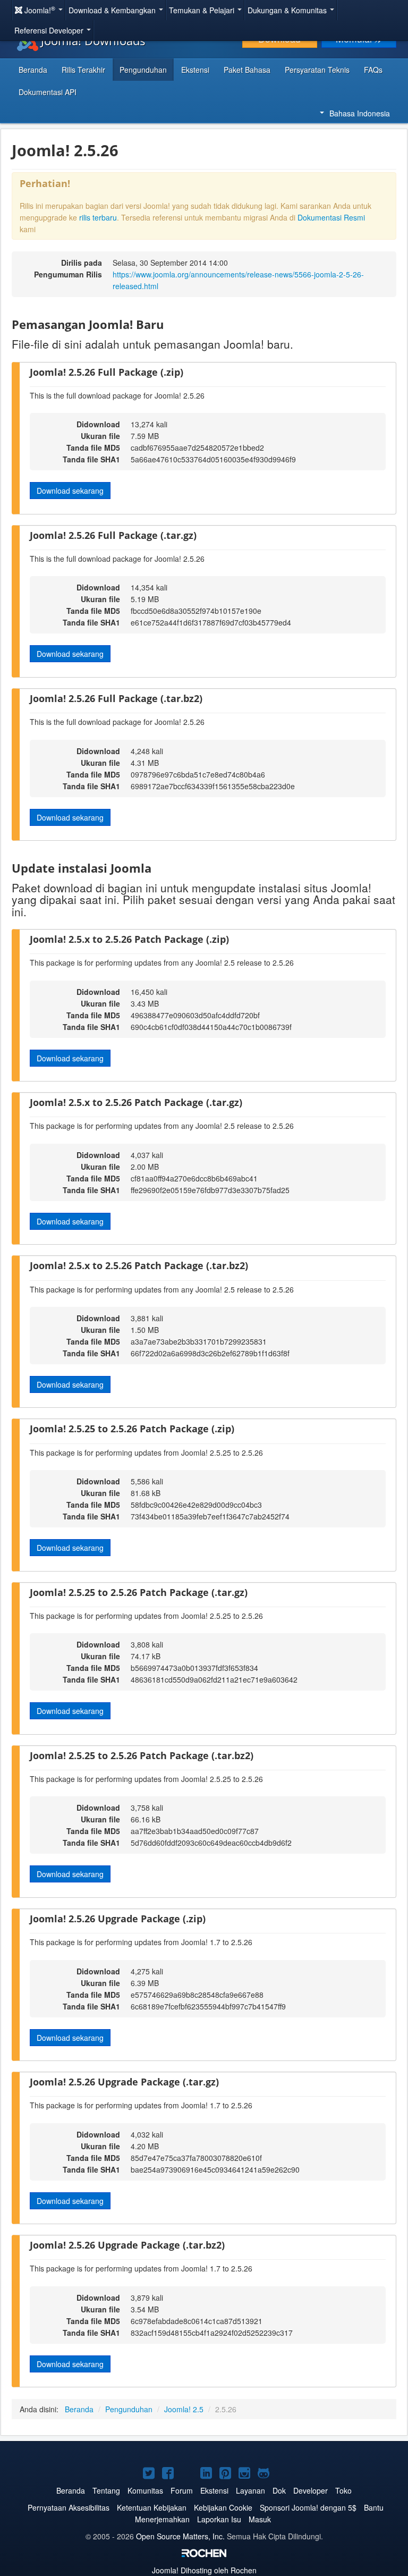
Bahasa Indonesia (360, 113)
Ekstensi (195, 70)
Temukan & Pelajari (203, 10)
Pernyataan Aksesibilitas (69, 2507)
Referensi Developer (50, 30)
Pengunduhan (143, 70)
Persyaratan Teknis (317, 70)
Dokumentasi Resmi (331, 217)
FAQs (373, 70)
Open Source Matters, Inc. (180, 2536)
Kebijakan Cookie (223, 2507)
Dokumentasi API (48, 92)
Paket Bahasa (247, 70)
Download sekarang (70, 491)
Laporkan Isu (219, 2519)
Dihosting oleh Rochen (204, 2570)
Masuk (260, 2519)
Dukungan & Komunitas (288, 10)
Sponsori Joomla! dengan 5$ (308, 2507)
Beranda (33, 70)
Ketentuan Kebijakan (152, 2507)
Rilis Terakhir (83, 70)
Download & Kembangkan (113, 10)
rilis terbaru (98, 217)
